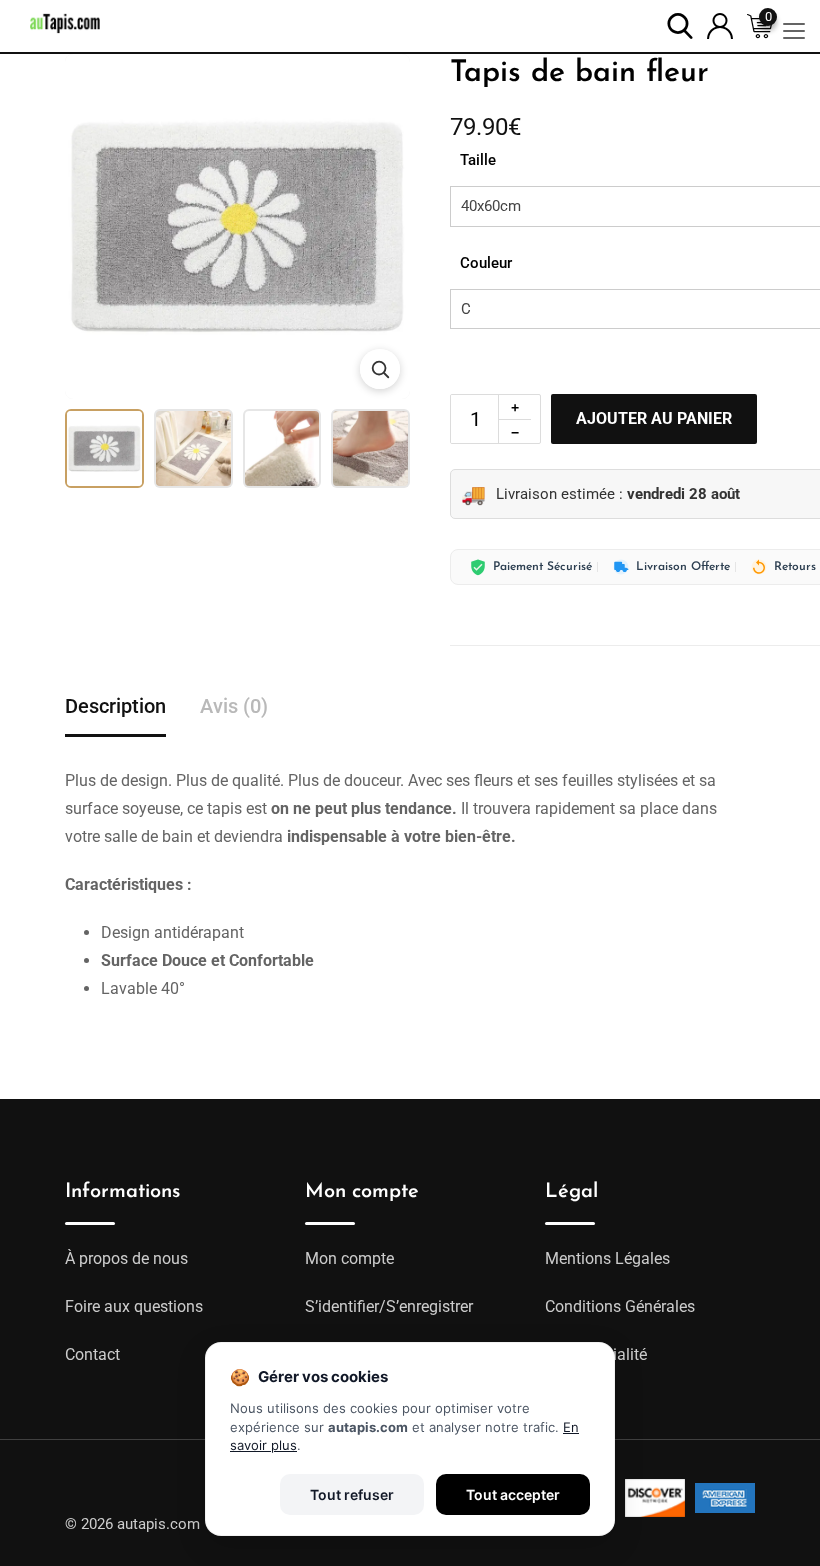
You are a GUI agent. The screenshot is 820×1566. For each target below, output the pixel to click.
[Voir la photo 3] (282, 448)
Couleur (486, 263)
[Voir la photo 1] (104, 448)
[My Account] (720, 24)
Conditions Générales (620, 1306)
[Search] (680, 24)
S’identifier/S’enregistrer (389, 1306)
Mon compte (349, 1258)
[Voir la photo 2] (193, 448)
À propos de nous (126, 1258)
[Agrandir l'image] (380, 369)
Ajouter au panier (654, 418)
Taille (478, 160)
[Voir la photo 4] (370, 448)
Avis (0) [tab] (234, 706)
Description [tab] (115, 706)
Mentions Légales (607, 1258)
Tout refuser (352, 1494)
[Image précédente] (93, 227)
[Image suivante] (382, 227)
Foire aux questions (134, 1306)
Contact (92, 1354)
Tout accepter (513, 1494)
